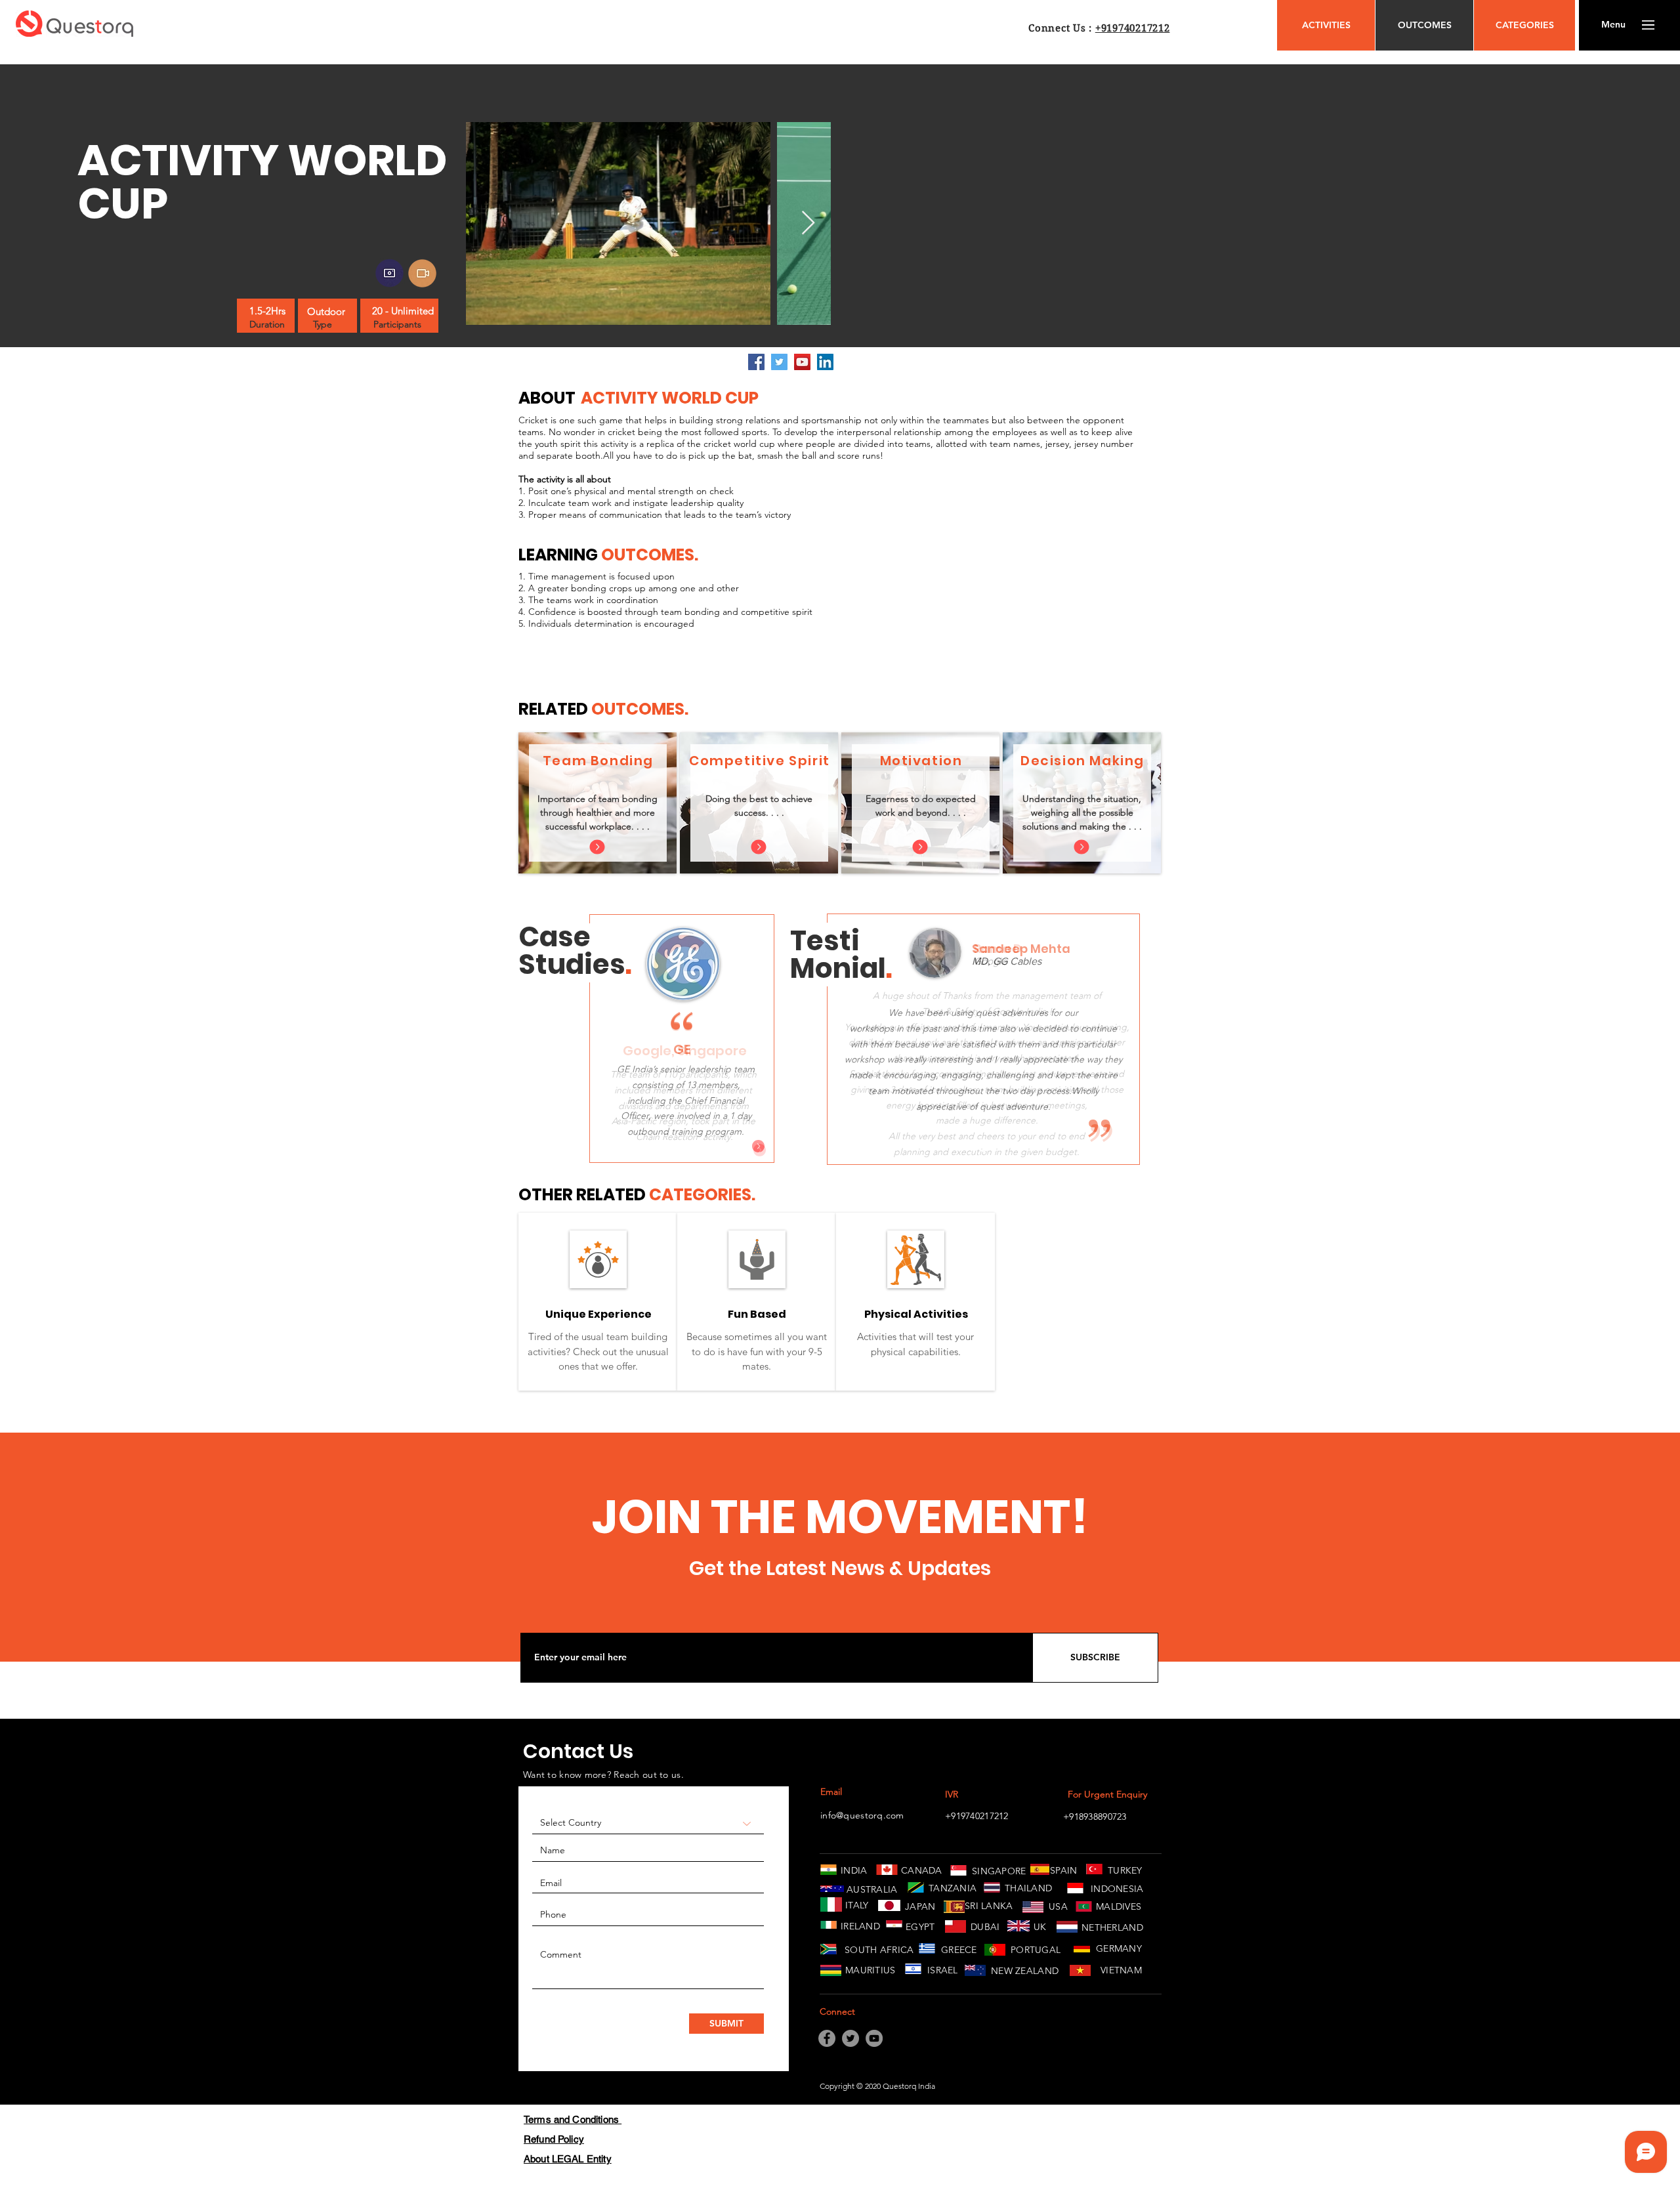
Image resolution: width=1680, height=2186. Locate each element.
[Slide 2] (682, 1147)
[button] (1613, 25)
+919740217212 (1133, 28)
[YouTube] (802, 362)
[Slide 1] (666, 1147)
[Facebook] (756, 362)
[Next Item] (808, 223)
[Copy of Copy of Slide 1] (1000, 1149)
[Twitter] (779, 362)
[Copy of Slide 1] (983, 1149)
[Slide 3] (699, 1147)
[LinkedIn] (825, 362)
